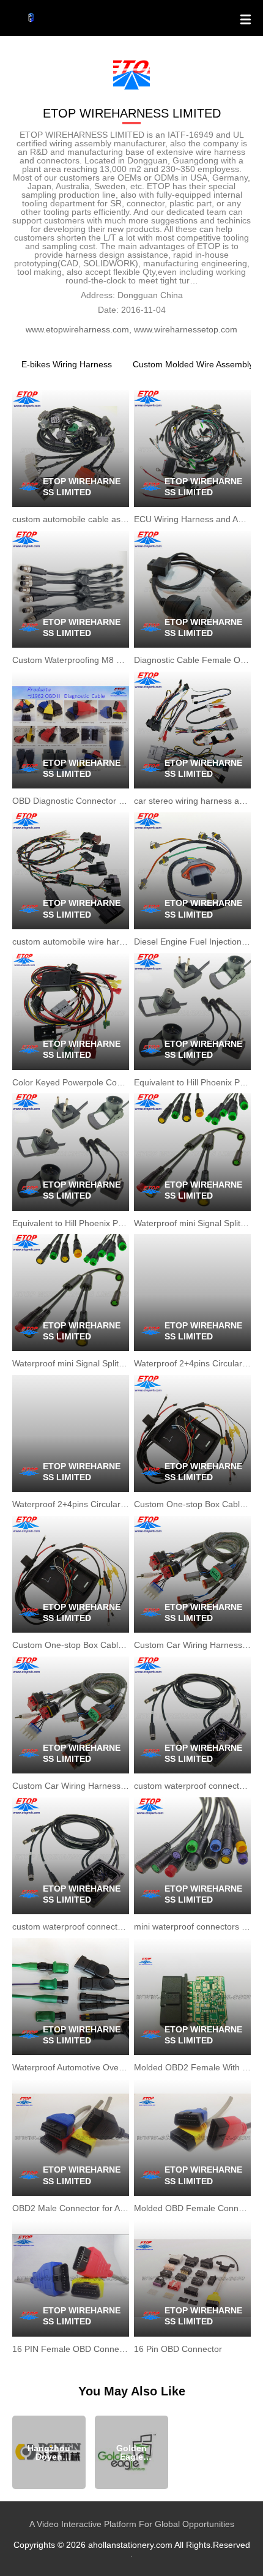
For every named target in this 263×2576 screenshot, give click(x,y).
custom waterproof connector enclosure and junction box (192, 1786)
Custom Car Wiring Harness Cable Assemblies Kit (192, 1645)
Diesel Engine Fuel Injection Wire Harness (192, 942)
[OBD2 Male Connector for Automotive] (71, 2137)
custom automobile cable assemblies (71, 519)
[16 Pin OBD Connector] (192, 2278)
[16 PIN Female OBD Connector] (71, 2278)
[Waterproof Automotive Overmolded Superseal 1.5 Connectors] (71, 1997)
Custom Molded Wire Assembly (193, 364)
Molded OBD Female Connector (192, 2208)
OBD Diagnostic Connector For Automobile (71, 801)
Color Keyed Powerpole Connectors (71, 1082)
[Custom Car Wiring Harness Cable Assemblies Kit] (192, 1574)
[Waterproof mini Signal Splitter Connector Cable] (192, 1152)
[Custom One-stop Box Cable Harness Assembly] (192, 1433)
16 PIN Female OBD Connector (71, 2349)
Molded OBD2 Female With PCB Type (192, 2067)
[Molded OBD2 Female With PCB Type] (192, 1997)
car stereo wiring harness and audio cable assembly (192, 801)
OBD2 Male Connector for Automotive (71, 2208)
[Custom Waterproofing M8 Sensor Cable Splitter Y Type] (71, 589)
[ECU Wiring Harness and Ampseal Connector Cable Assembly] (192, 448)
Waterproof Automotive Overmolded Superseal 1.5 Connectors (71, 2067)
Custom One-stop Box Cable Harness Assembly (192, 1504)
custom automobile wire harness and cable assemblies (71, 942)
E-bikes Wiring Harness (67, 364)
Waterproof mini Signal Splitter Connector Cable (192, 1223)
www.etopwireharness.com (77, 329)
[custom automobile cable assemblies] (71, 448)
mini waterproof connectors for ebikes (192, 1926)
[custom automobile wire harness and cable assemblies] (71, 871)
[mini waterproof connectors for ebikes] (192, 1856)
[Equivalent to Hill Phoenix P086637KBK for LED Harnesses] (192, 1012)
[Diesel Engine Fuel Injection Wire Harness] (192, 871)
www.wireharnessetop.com (186, 329)
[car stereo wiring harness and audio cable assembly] (192, 730)
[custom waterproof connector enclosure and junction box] (192, 1715)
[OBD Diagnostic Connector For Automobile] (71, 730)
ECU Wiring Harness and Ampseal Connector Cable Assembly (192, 519)
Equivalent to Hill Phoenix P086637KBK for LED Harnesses (192, 1082)
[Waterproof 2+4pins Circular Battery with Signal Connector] (192, 1293)
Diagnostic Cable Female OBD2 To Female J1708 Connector (192, 660)
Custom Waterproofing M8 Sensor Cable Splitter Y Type (71, 660)
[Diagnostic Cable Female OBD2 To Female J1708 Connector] (192, 589)
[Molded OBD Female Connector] (192, 2137)
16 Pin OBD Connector (178, 2349)
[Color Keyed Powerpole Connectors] (71, 1012)
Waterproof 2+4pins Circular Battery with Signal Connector (192, 1363)
